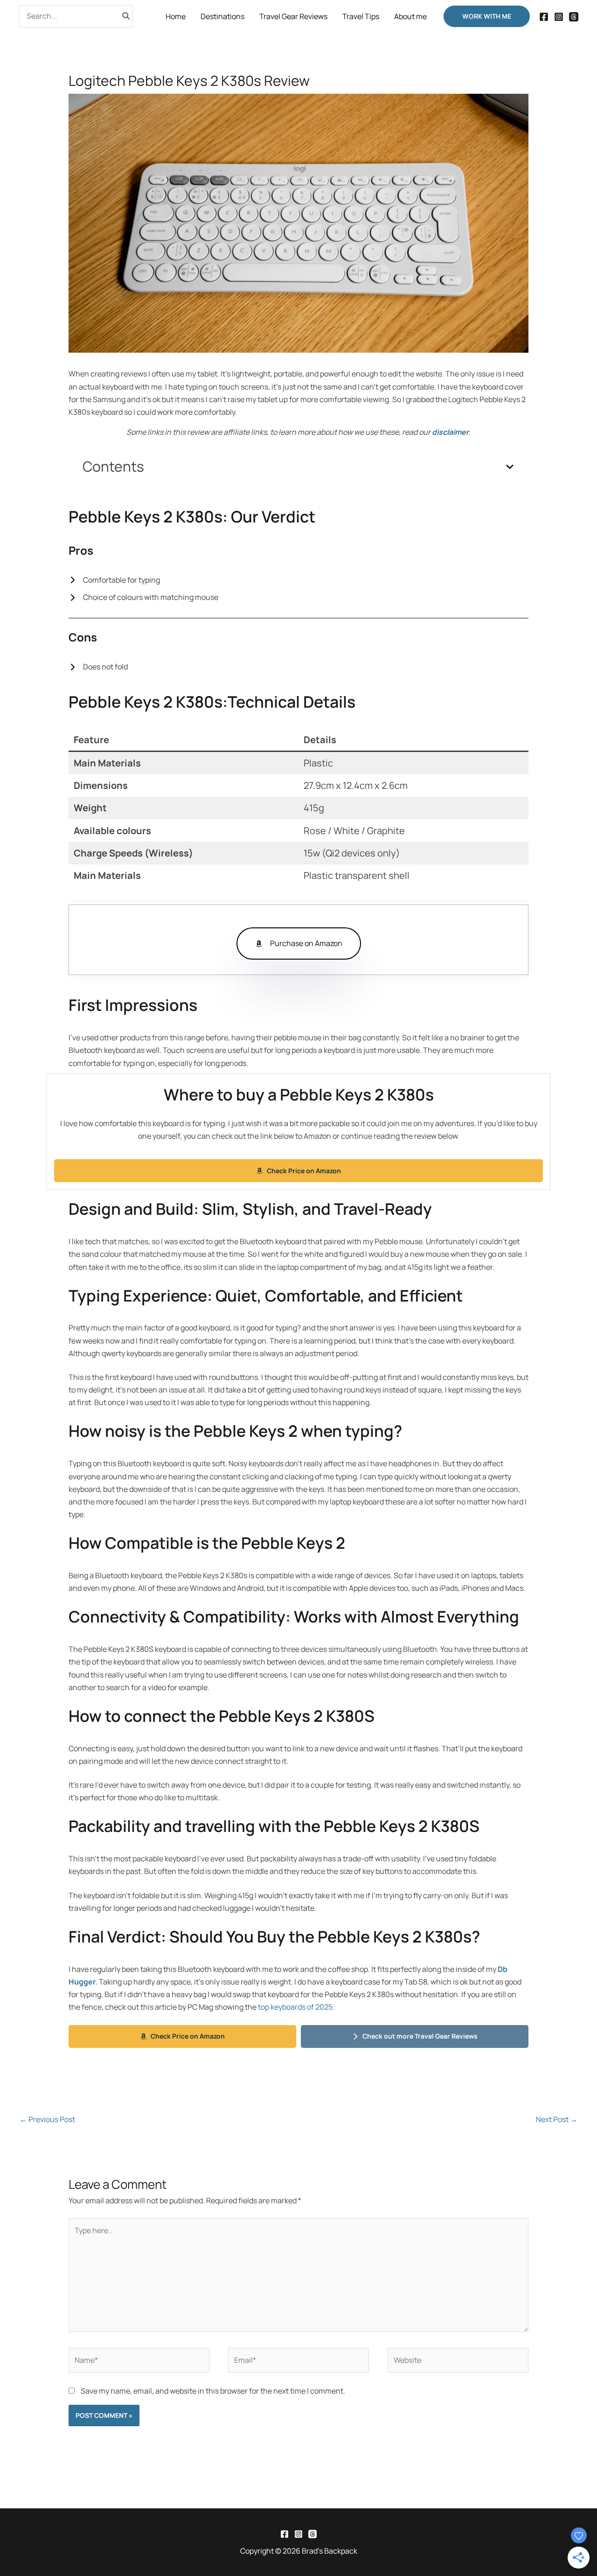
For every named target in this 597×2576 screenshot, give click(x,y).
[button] (487, 16)
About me (410, 16)
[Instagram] (559, 17)
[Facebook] (544, 17)
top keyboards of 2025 (295, 2007)
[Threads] (574, 17)
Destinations (222, 16)
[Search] (126, 16)
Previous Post (47, 2119)
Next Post (557, 2119)
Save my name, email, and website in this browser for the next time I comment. (213, 2391)
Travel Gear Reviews (293, 16)
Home (176, 16)
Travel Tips (361, 16)
